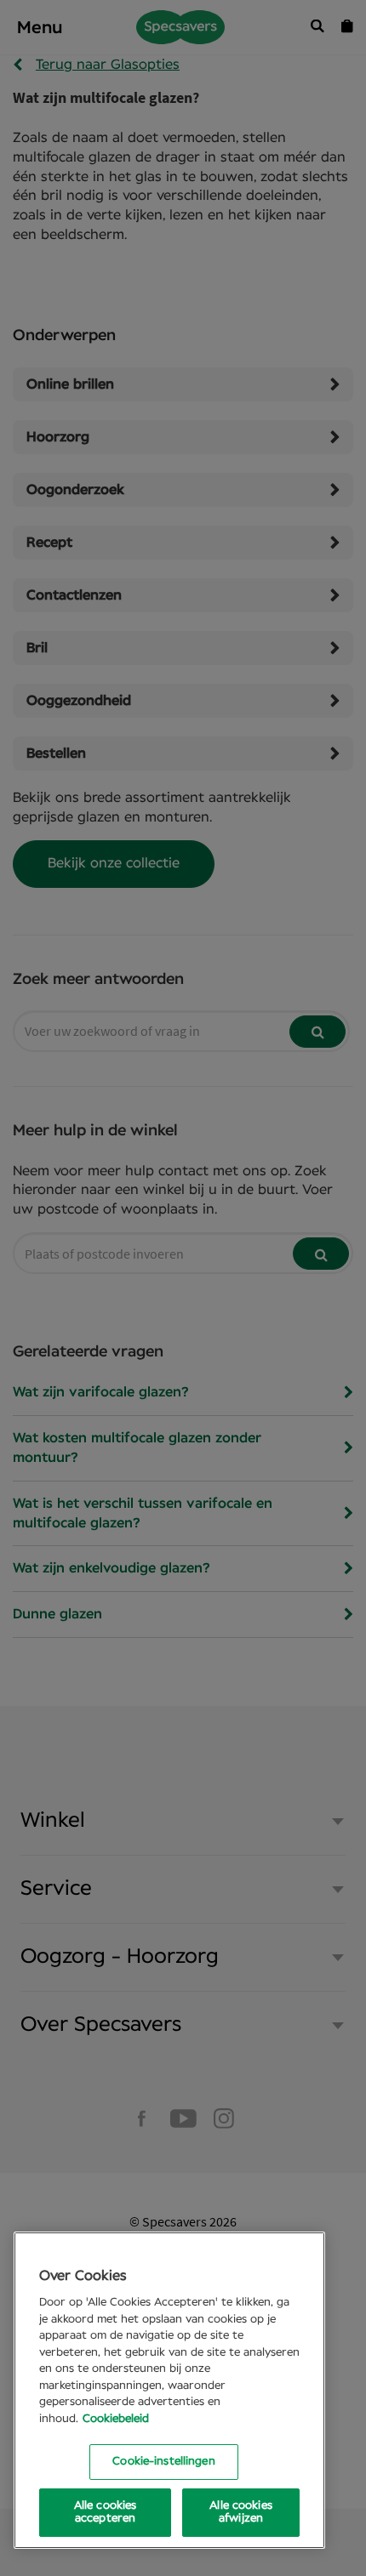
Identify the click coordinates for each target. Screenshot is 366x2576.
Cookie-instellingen (163, 2462)
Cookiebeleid (116, 2419)
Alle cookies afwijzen (241, 2513)
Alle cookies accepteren (106, 2513)
